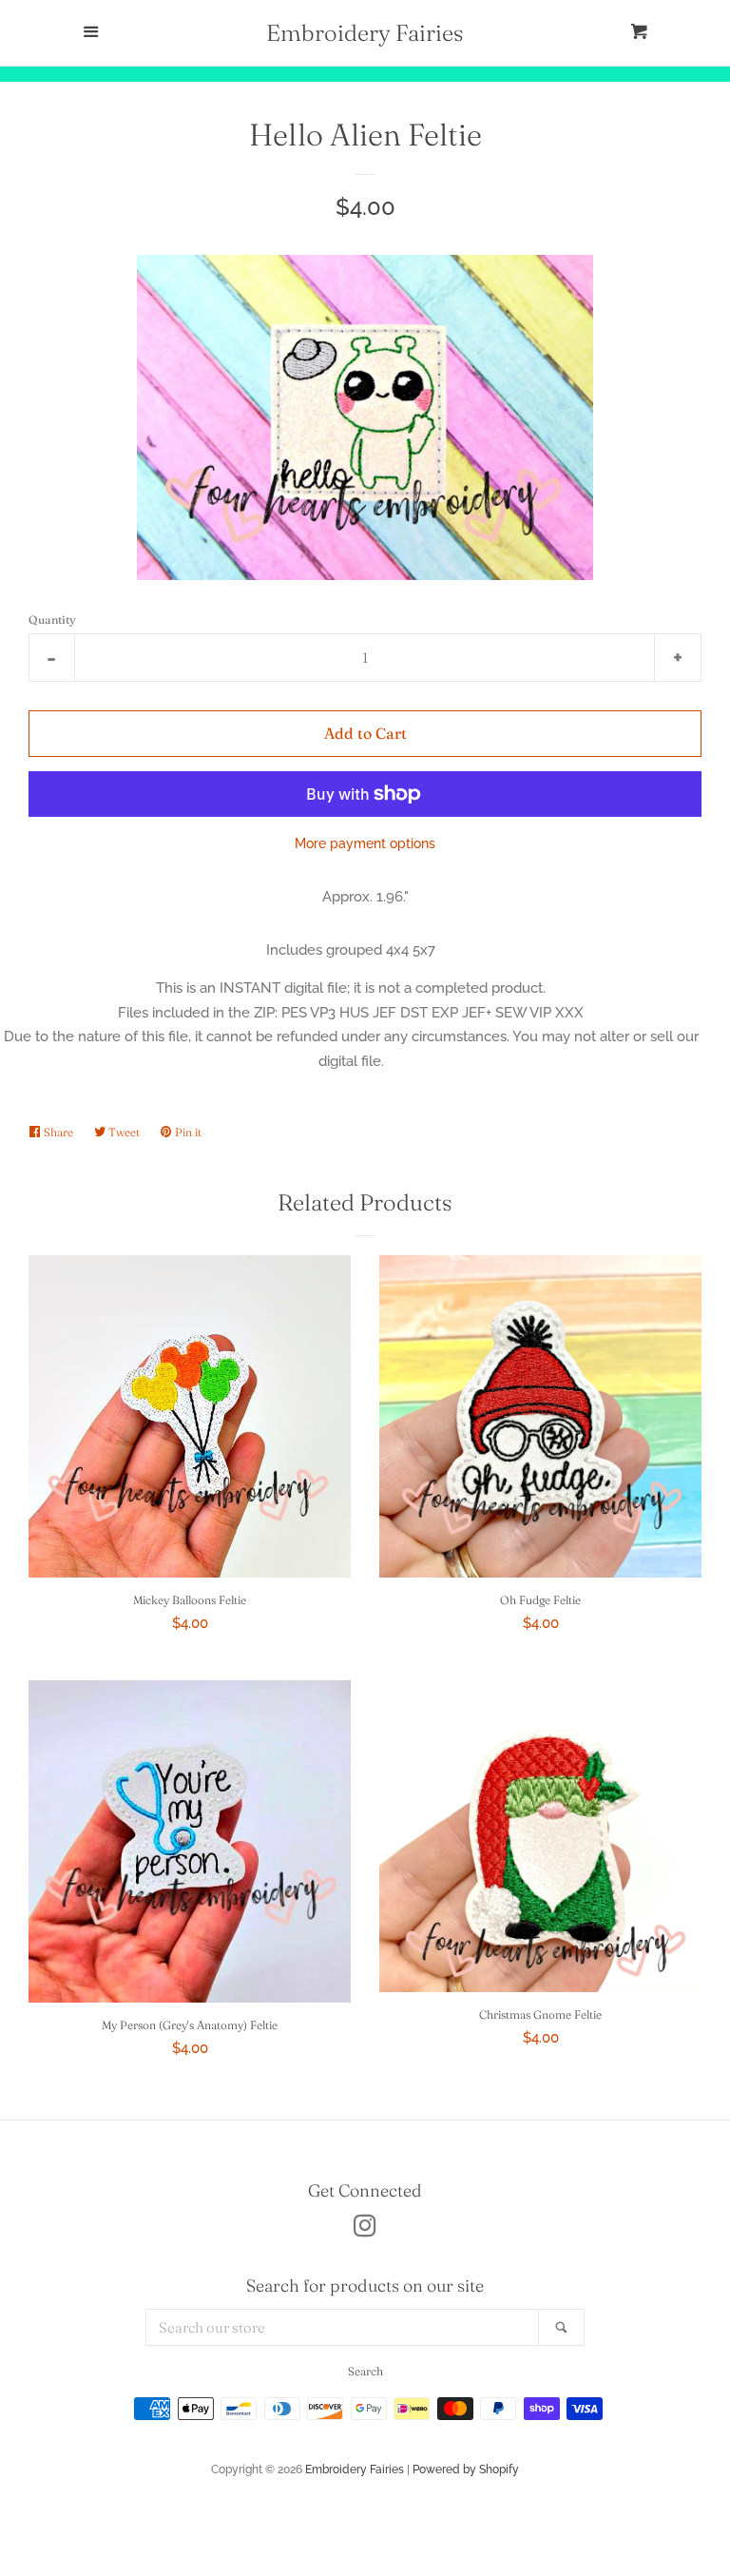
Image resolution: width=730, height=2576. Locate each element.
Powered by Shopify (466, 2469)
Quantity (52, 620)
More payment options (365, 843)
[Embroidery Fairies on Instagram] (365, 2230)
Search (365, 2371)
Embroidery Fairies (365, 33)
